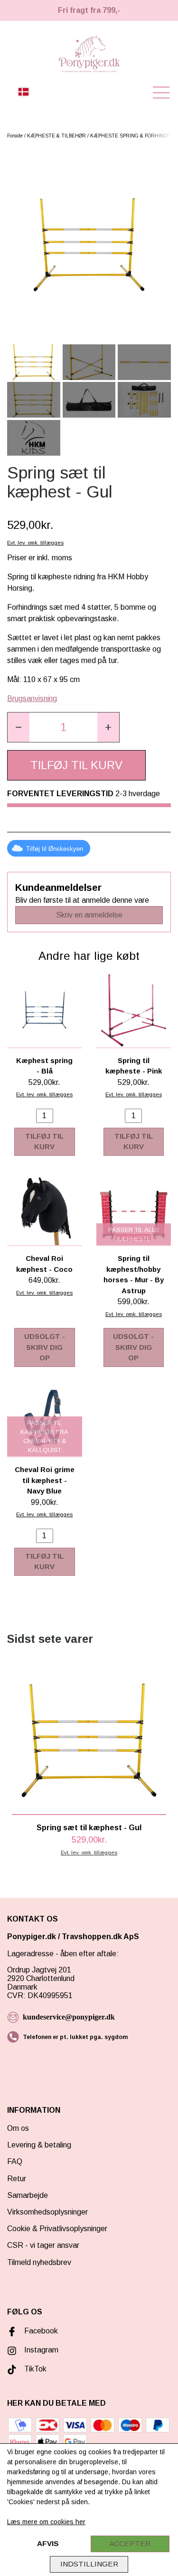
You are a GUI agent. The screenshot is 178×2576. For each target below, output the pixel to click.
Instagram (41, 2350)
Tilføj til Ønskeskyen (55, 849)
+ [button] (108, 727)
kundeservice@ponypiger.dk (69, 2017)
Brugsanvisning (32, 698)
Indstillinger (89, 2564)
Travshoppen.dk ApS (101, 1937)
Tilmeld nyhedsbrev (39, 2262)
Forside (15, 136)
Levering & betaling (39, 2145)
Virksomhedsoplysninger (47, 2212)
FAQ (15, 2161)
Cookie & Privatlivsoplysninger (57, 2229)
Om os (18, 2128)
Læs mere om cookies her (46, 2522)
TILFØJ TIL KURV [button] (76, 765)
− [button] (19, 727)
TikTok (35, 2369)
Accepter (130, 2543)
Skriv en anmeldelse (89, 915)
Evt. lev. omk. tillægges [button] (35, 543)
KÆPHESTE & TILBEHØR (56, 136)
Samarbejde (28, 2195)
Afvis (48, 2543)
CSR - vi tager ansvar (43, 2245)
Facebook (41, 2331)
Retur (17, 2179)
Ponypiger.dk (32, 1937)
